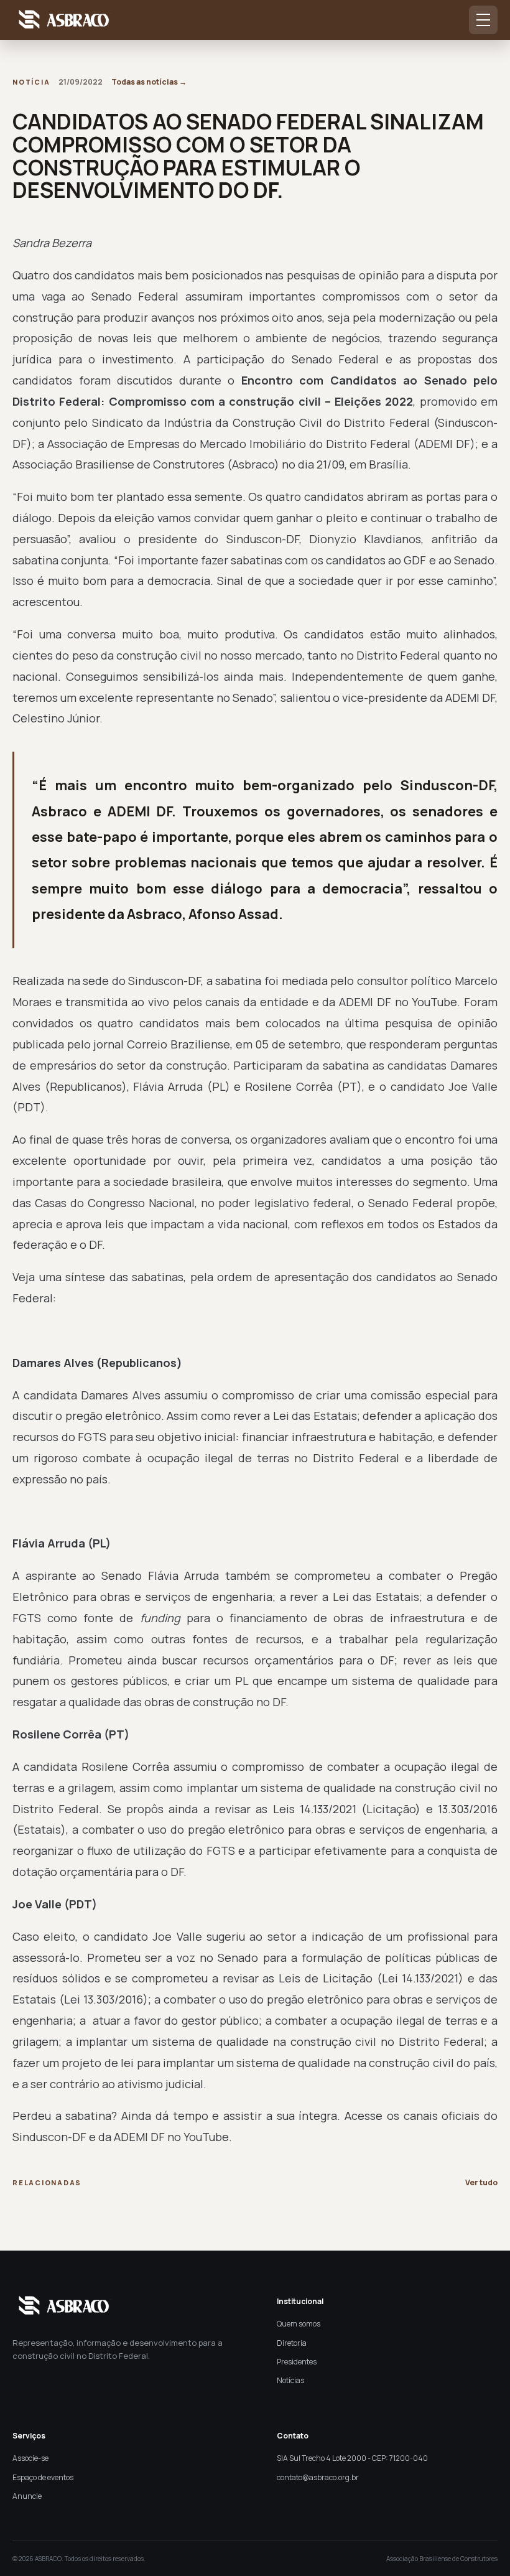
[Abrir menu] (483, 20)
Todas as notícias (149, 82)
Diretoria (292, 2343)
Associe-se (30, 2458)
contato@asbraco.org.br (318, 2477)
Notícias (290, 2380)
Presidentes (297, 2362)
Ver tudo (481, 2182)
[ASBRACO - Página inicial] (62, 20)
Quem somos (299, 2324)
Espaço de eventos (43, 2477)
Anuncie (27, 2496)
